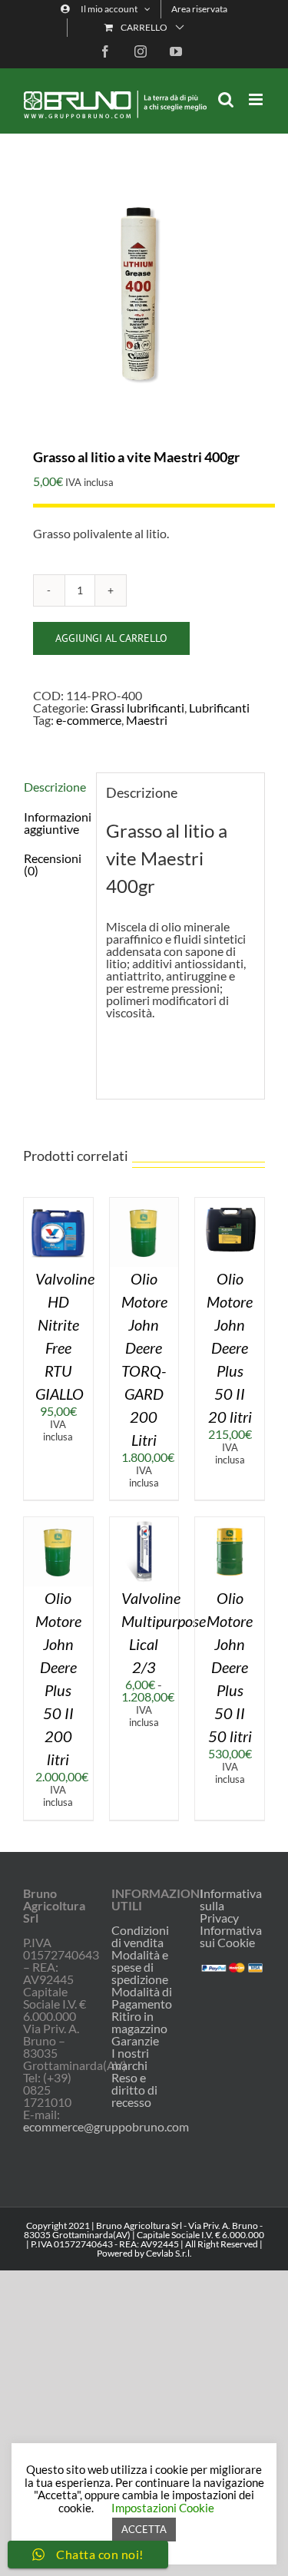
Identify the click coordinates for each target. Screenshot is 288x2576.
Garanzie (135, 2041)
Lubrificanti (219, 708)
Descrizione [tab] (55, 787)
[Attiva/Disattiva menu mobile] (257, 99)
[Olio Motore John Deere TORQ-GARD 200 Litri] (144, 1204)
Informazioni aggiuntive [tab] (55, 823)
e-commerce (89, 720)
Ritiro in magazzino (139, 2022)
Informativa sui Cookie (231, 1936)
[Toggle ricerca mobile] (226, 99)
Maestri (147, 720)
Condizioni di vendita (140, 1936)
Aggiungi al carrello (111, 638)
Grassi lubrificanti (137, 708)
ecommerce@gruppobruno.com (106, 2126)
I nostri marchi (130, 2059)
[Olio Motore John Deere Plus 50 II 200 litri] (58, 1523)
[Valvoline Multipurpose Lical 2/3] (144, 1523)
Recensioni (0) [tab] (53, 864)
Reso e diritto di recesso (134, 2090)
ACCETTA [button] (144, 2529)
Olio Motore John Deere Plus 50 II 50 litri (230, 1667)
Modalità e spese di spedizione (140, 1967)
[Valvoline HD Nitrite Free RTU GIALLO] (58, 1204)
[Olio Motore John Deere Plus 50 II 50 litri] (230, 1523)
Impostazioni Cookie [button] (163, 2508)
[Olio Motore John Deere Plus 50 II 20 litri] (230, 1204)
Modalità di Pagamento (142, 1998)
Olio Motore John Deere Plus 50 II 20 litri (230, 1348)
